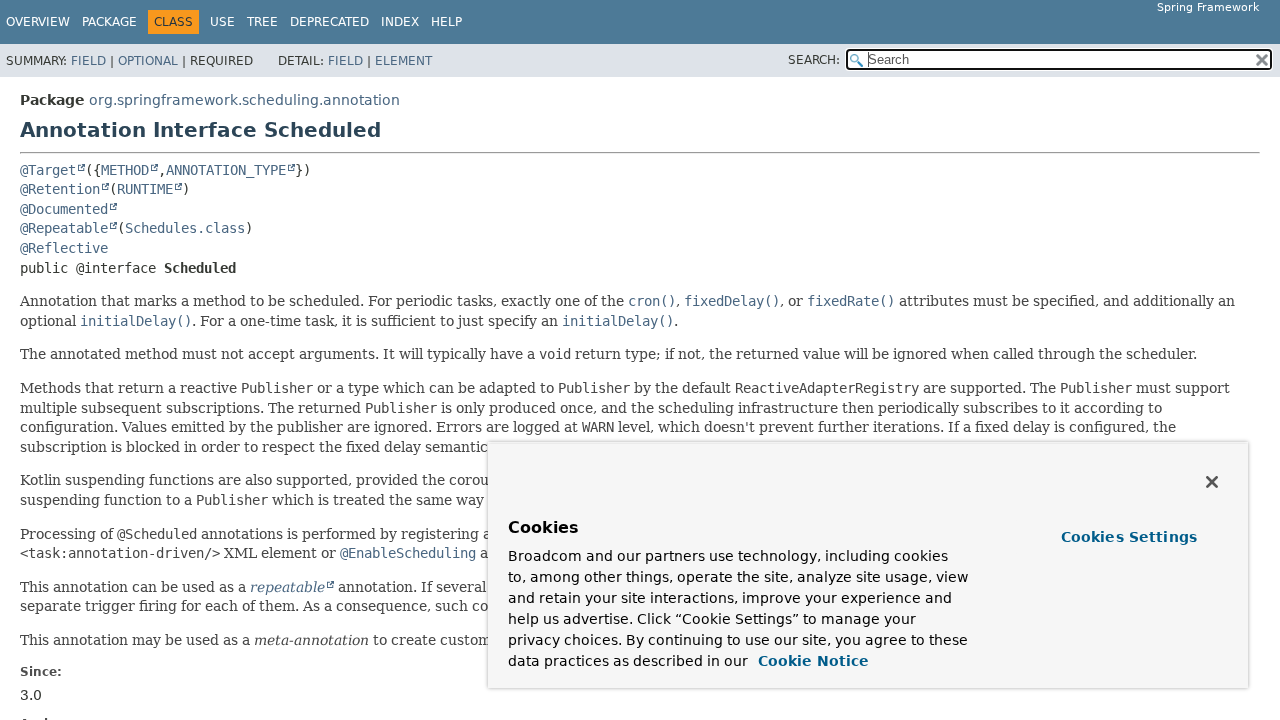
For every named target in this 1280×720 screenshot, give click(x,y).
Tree (262, 22)
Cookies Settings (1129, 537)
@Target (48, 170)
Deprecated (329, 22)
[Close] (1212, 482)
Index (400, 22)
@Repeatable (64, 228)
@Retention (60, 189)
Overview (38, 22)
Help (446, 22)
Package (109, 22)
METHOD (125, 170)
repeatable (287, 587)
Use (222, 22)
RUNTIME (145, 189)
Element (403, 61)
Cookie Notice (811, 661)
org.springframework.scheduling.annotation (244, 100)
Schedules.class (185, 228)
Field (88, 61)
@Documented (64, 209)
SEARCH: (814, 60)
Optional (148, 61)
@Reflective (64, 248)
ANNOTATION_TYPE (226, 170)
